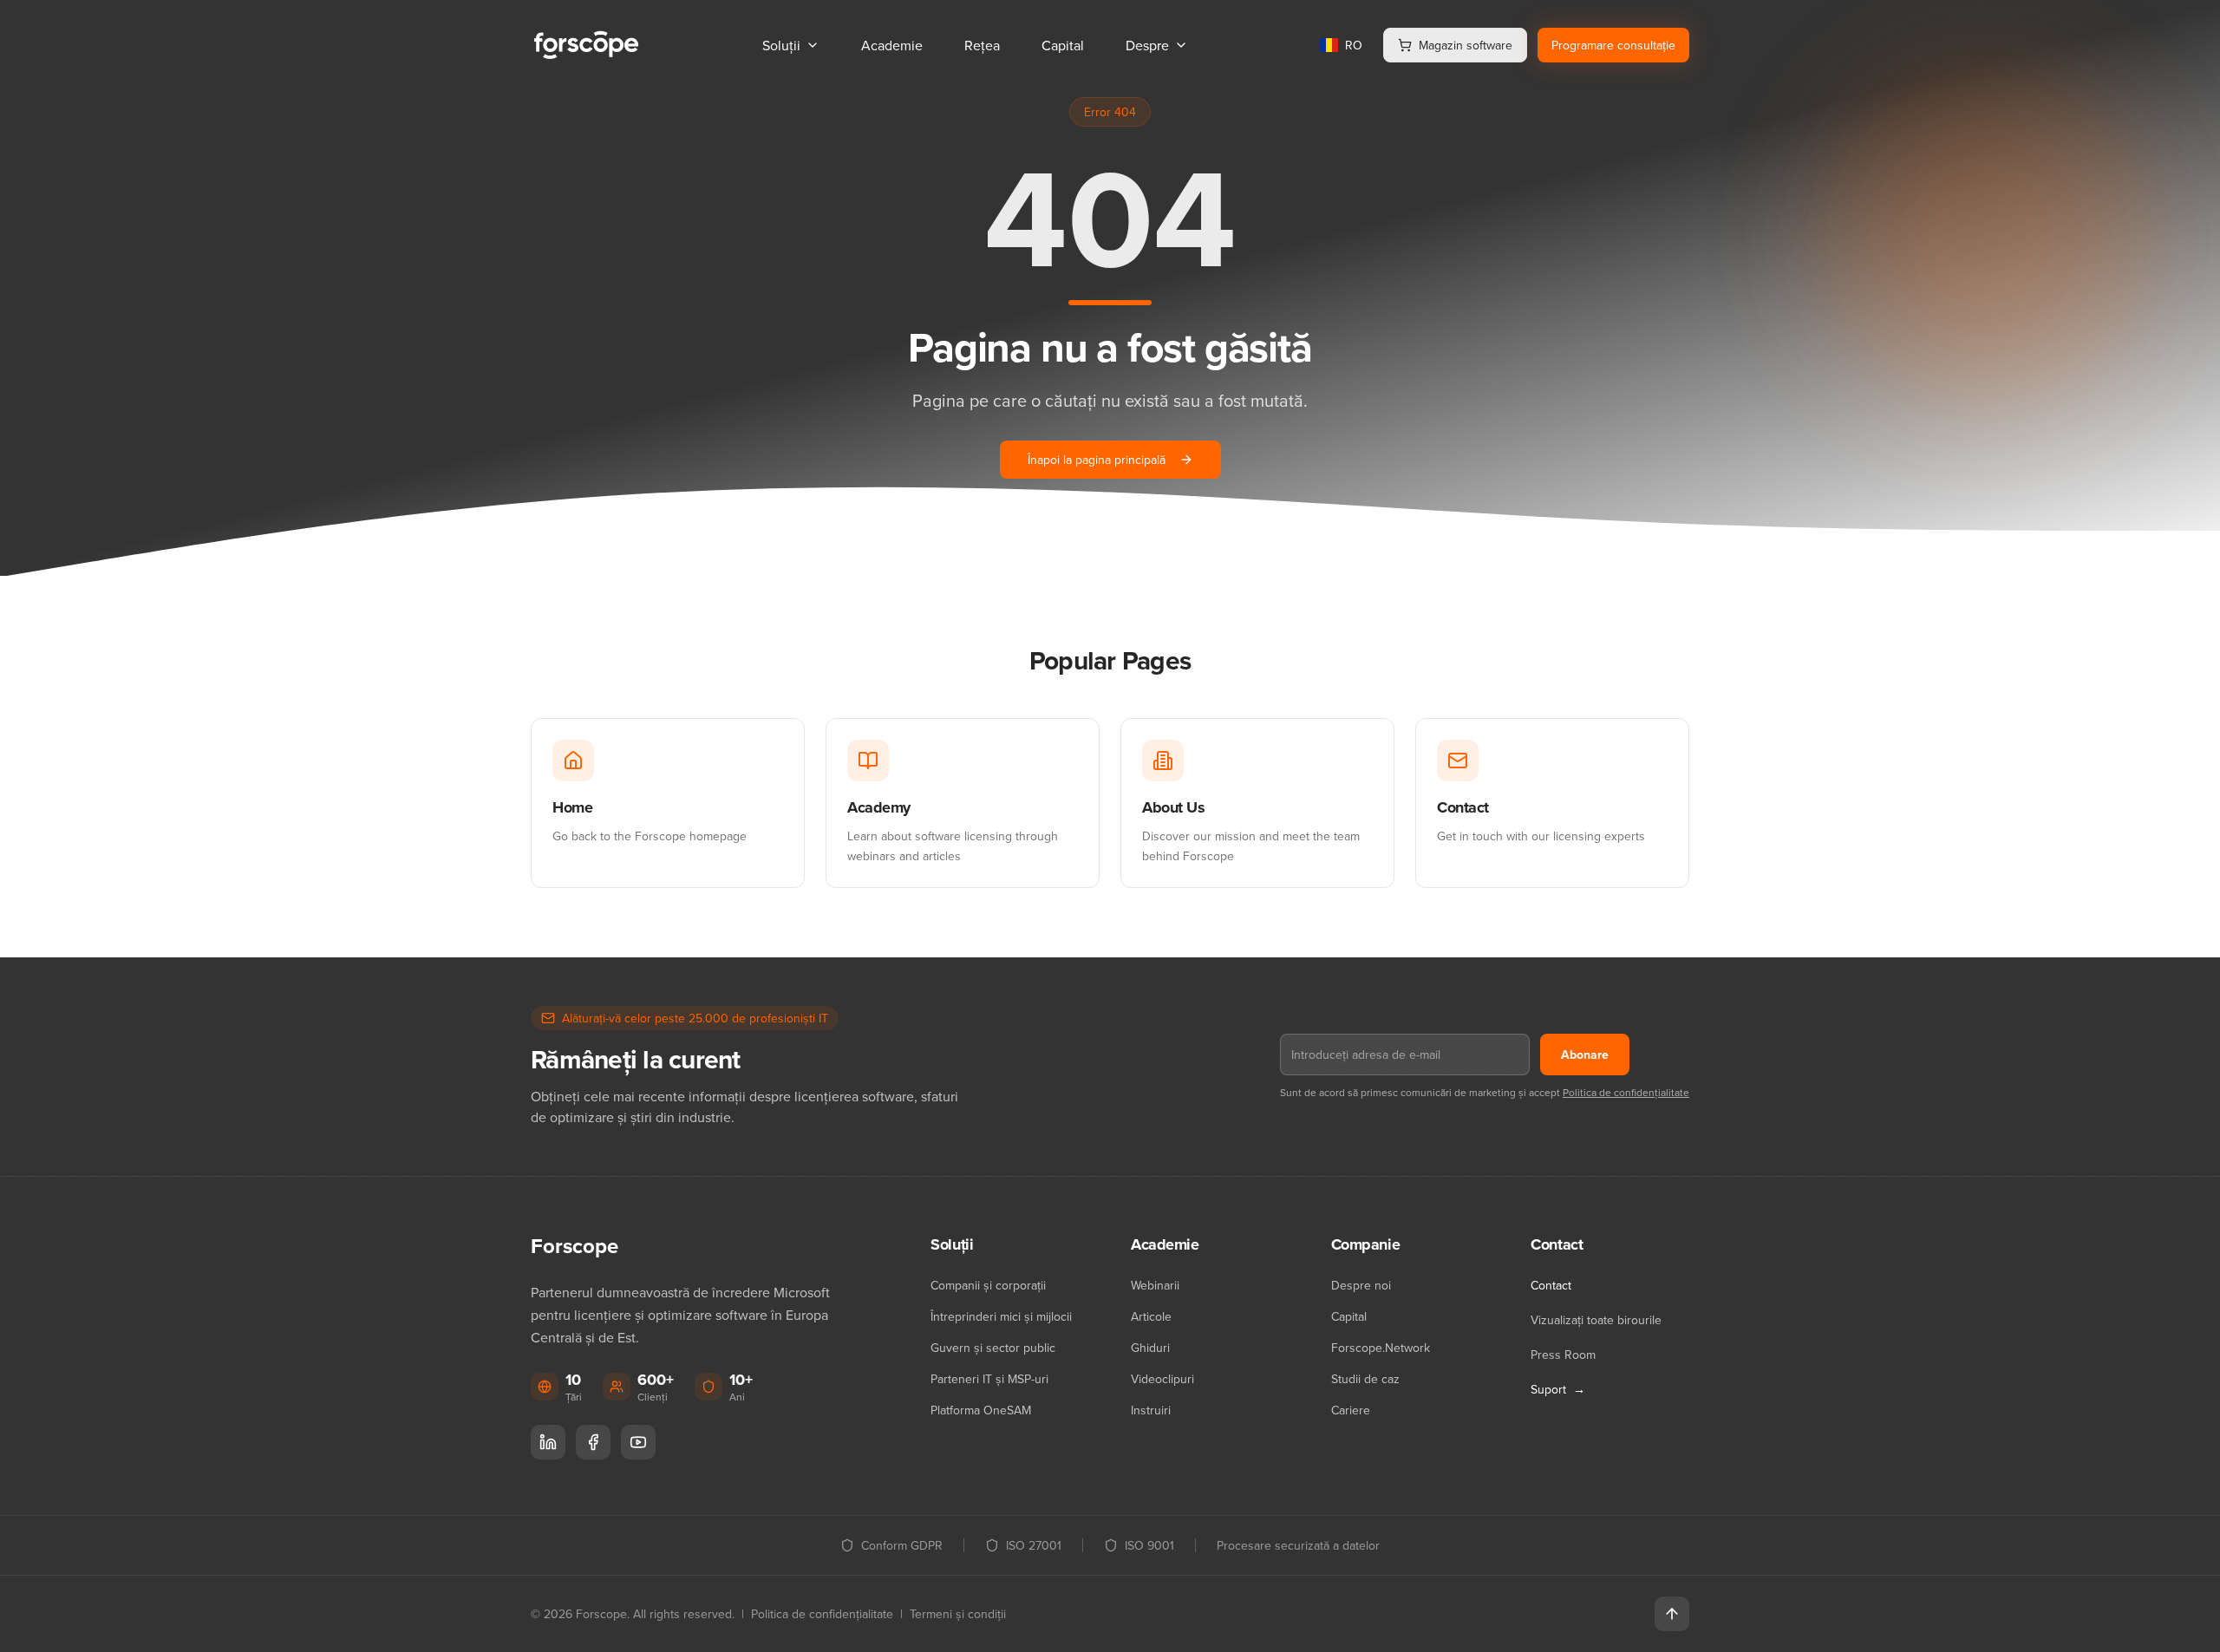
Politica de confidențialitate (1626, 1092)
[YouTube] (638, 1442)
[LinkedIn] (548, 1442)
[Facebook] (593, 1442)
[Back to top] (1672, 1614)
